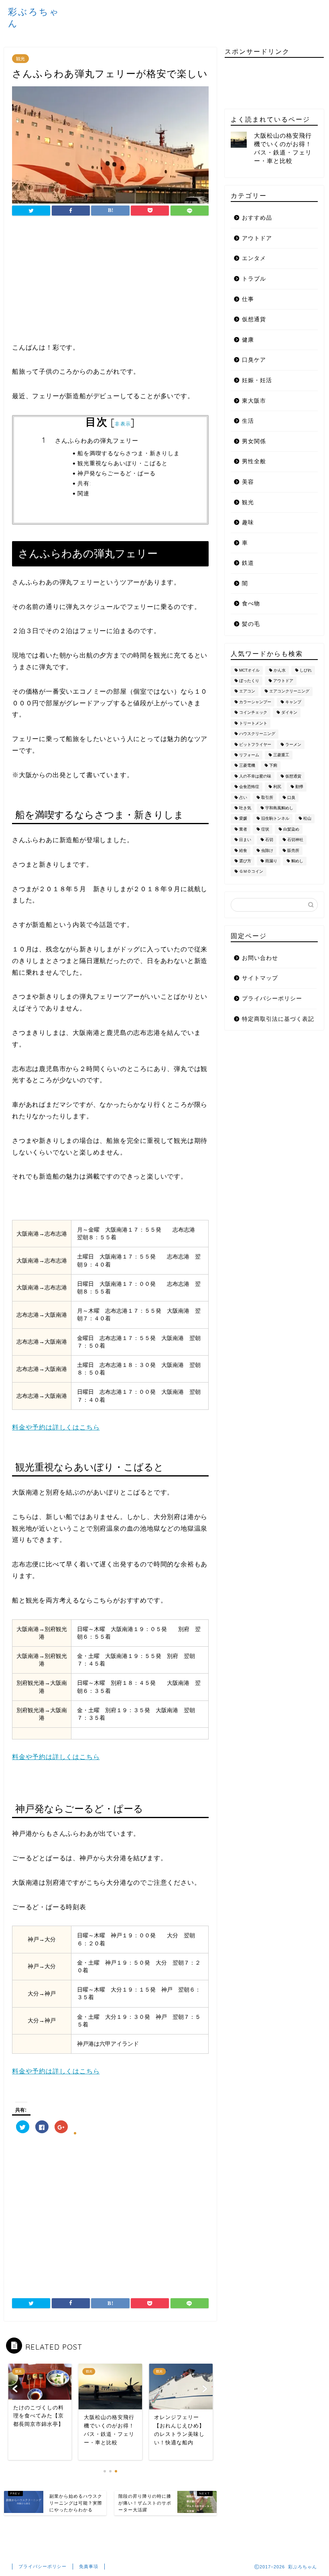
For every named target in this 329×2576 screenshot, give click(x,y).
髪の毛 (251, 624)
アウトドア (257, 238)
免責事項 (89, 2566)
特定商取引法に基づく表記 (278, 1019)
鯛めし (297, 861)
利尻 (277, 787)
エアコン (247, 691)
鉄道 (248, 563)
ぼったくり (249, 681)
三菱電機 (247, 766)
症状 (265, 829)
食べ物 (251, 604)
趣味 (248, 522)
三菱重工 (281, 755)
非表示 (123, 424)
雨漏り (271, 861)
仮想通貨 (254, 319)
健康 (248, 340)
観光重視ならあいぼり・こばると (123, 463)
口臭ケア (254, 360)
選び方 (245, 861)
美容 (248, 482)
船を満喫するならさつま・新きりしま (129, 453)
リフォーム (249, 755)
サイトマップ (260, 978)
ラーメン (293, 744)
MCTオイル (249, 670)
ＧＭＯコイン (251, 872)
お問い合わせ (260, 958)
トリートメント (253, 723)
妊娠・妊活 (257, 380)
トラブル (254, 279)
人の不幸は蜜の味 (255, 776)
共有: (84, 483)
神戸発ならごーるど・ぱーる (117, 473)
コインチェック (253, 713)
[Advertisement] (110, 286)
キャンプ (293, 702)
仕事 (248, 299)
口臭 (291, 797)
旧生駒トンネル (275, 819)
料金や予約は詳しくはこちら (56, 1427)
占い (243, 797)
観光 (20, 59)
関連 (83, 493)
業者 (243, 829)
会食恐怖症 (249, 787)
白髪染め (291, 829)
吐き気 (245, 808)
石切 (269, 840)
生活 (248, 421)
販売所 (293, 850)
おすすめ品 (257, 218)
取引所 (267, 797)
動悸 (299, 787)
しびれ (306, 670)
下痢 (273, 766)
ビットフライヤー (255, 744)
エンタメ (254, 258)
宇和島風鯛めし (279, 808)
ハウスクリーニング (257, 734)
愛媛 (243, 819)
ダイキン (289, 713)
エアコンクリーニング (289, 691)
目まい (245, 840)
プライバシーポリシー (272, 999)
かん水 (280, 670)
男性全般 (254, 461)
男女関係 (254, 441)
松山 (307, 819)
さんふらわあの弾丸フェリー (97, 441)
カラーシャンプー (255, 702)
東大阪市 (254, 401)
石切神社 (295, 840)
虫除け (267, 850)
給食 (243, 850)
